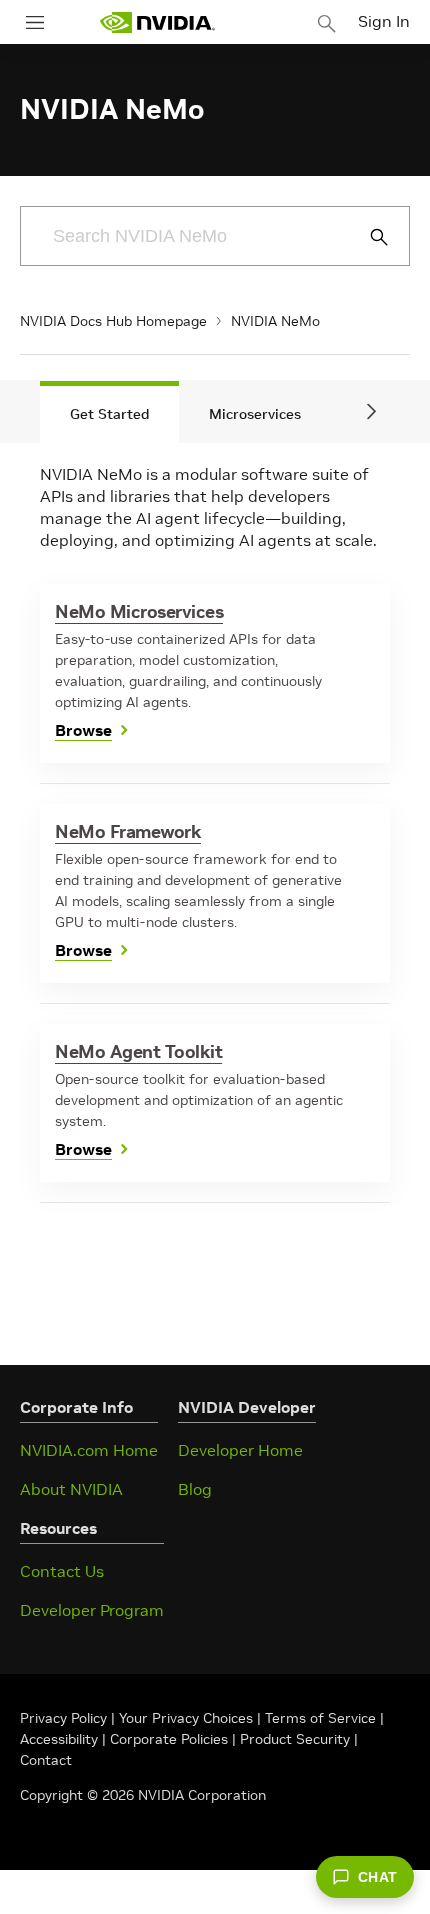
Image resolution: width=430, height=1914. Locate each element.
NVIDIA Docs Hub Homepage (113, 321)
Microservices (255, 414)
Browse (83, 730)
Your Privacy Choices (186, 1718)
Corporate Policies (169, 1739)
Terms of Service (320, 1718)
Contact (46, 1760)
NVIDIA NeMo (275, 321)
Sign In (384, 21)
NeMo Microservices (139, 611)
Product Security (295, 1739)
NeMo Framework (128, 831)
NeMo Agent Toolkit (138, 1051)
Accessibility (59, 1739)
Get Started (109, 414)
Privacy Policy (65, 1718)
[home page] (157, 22)
